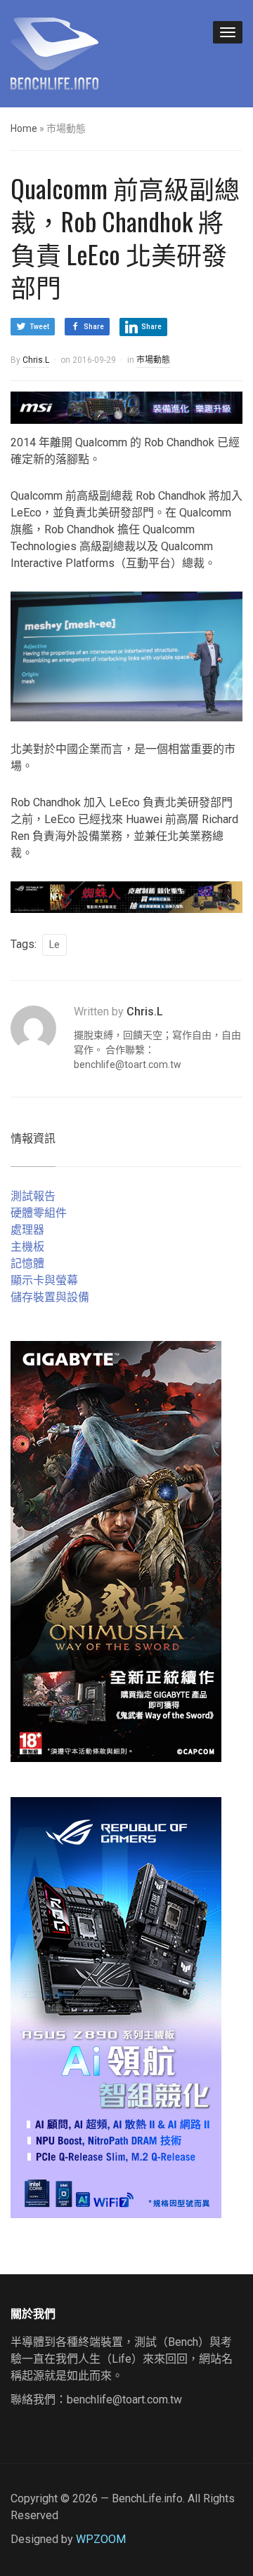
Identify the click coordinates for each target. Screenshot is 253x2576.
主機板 (27, 1247)
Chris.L (36, 360)
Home (24, 128)
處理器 (27, 1230)
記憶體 (27, 1263)
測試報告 (33, 1196)
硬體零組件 (39, 1213)
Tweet (39, 327)
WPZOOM (101, 2539)
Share (94, 327)
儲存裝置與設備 (50, 1297)
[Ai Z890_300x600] (116, 2007)
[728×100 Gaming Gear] (126, 407)
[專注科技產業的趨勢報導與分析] (54, 52)
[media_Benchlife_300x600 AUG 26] (116, 1550)
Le (54, 945)
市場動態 (153, 360)
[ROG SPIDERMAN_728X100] (126, 896)
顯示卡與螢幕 (44, 1280)
